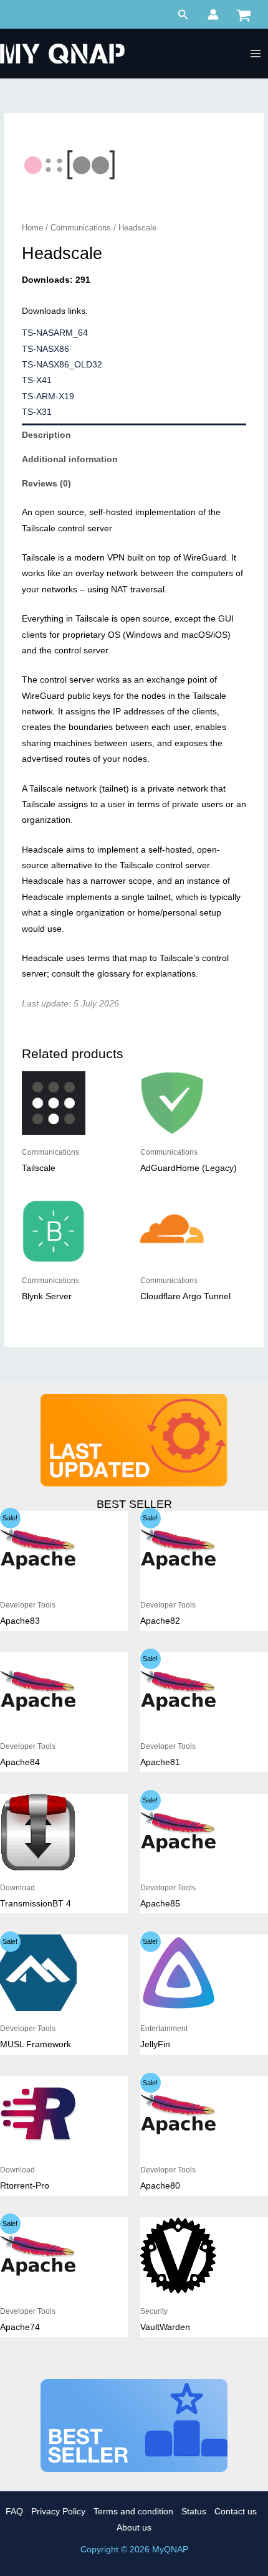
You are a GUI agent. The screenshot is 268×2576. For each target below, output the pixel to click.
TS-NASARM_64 (55, 333)
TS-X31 (37, 412)
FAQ (14, 2512)
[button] (183, 15)
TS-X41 (37, 380)
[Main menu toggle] (256, 54)
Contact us (236, 2512)
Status (194, 2512)
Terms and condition (133, 2512)
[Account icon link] (213, 14)
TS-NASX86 (45, 349)
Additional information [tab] (70, 459)
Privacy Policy (58, 2512)
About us (134, 2528)
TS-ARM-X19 (48, 396)
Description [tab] (46, 435)
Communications (81, 228)
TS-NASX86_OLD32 (62, 365)
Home (32, 228)
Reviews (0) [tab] (46, 484)
